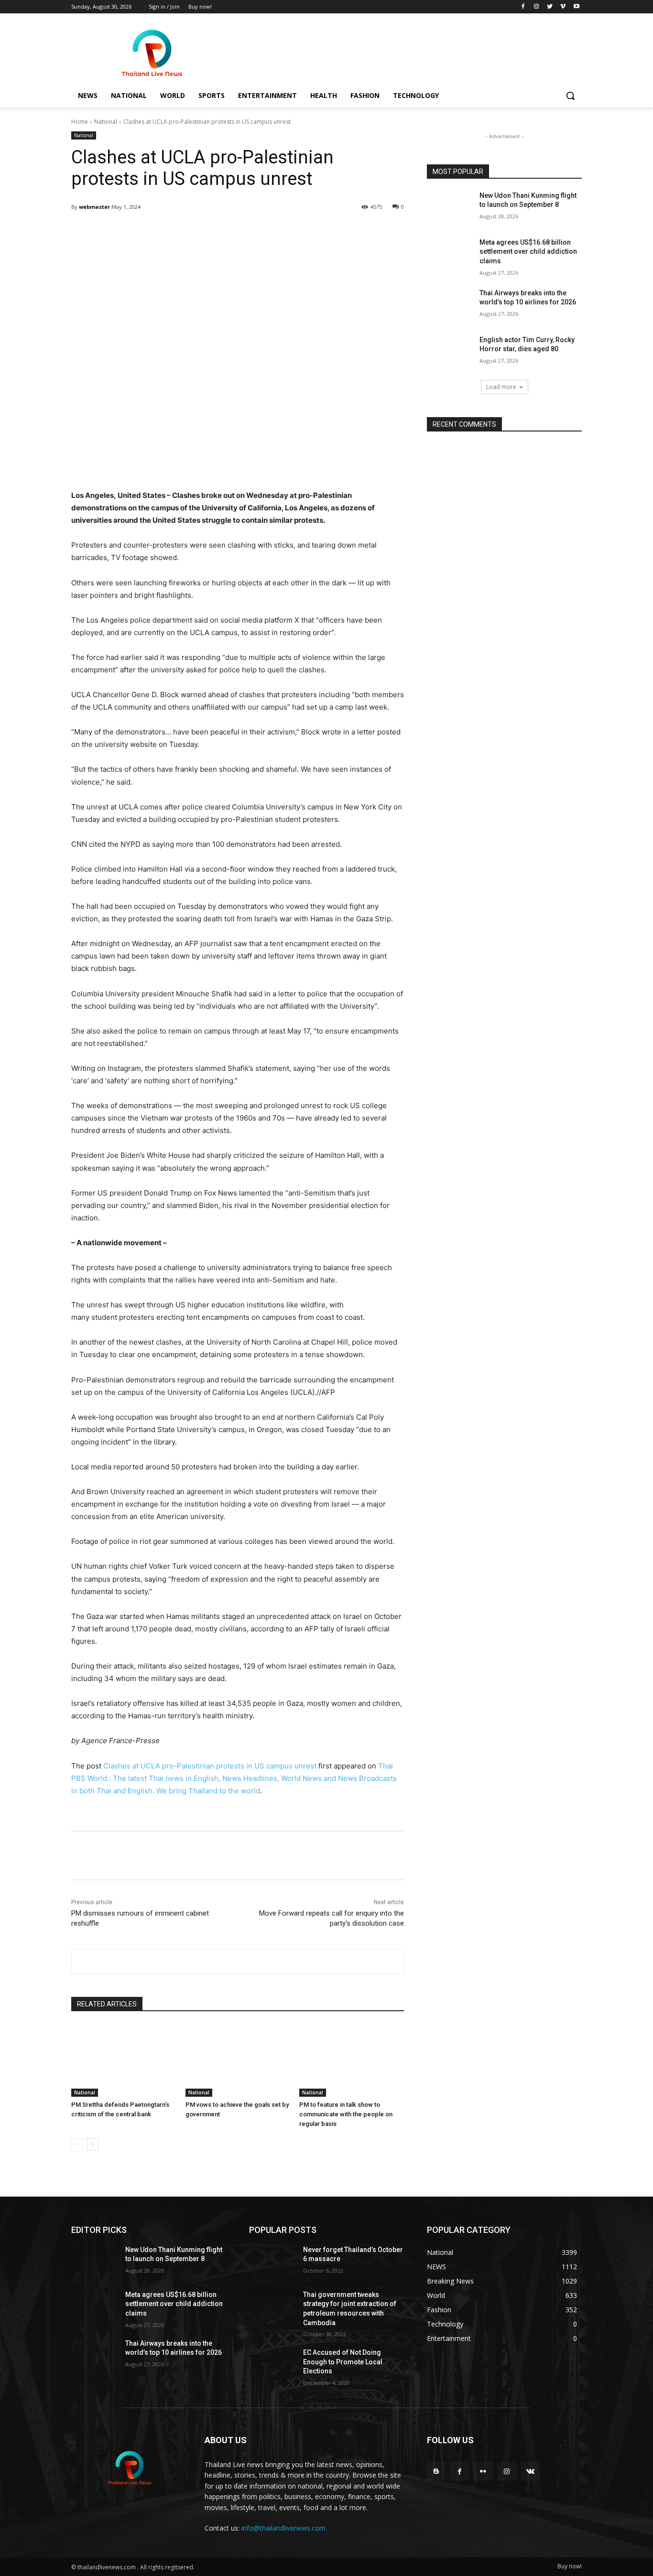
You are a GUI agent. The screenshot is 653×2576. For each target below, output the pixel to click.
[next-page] (93, 2145)
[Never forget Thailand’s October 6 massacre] (272, 2262)
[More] (316, 231)
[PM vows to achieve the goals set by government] (238, 2060)
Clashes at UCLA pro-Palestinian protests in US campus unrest (210, 1766)
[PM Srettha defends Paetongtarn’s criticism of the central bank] (124, 2060)
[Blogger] (436, 2471)
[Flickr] (483, 2471)
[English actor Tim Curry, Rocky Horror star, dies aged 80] (450, 352)
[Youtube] (576, 7)
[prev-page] (77, 2145)
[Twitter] (550, 7)
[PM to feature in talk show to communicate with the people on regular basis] (352, 2060)
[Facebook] (523, 7)
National (106, 122)
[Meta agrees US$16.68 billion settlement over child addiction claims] (450, 254)
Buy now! (570, 2566)
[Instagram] (537, 7)
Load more (501, 387)
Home (80, 122)
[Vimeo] (563, 7)
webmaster (94, 207)
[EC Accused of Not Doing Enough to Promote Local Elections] (272, 2364)
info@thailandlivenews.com (283, 2528)
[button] (570, 96)
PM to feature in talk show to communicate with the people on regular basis (346, 2114)
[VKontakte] (530, 2471)
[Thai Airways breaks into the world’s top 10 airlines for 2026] (450, 305)
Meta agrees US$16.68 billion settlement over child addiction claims (528, 252)
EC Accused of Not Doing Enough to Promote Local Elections (343, 2362)
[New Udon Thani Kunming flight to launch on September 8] (450, 207)
